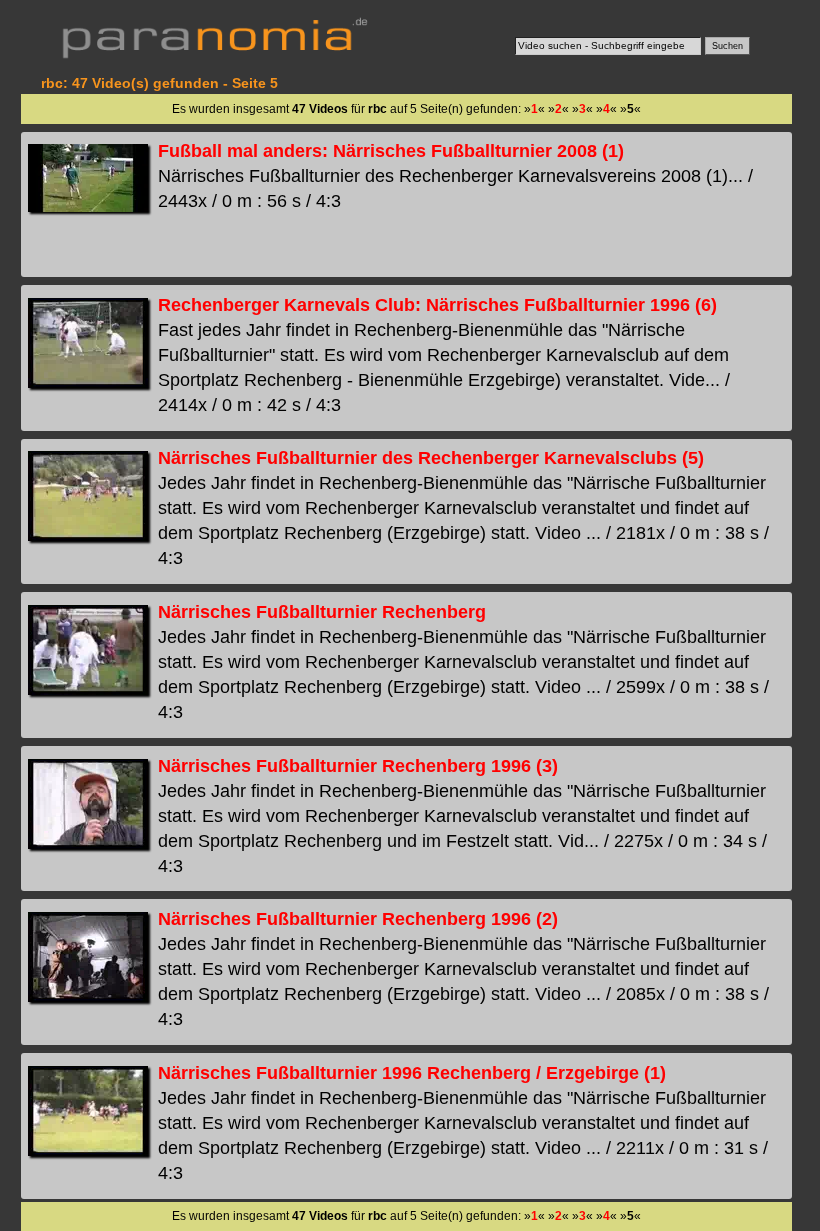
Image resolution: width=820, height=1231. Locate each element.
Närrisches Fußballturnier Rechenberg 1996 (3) (358, 766)
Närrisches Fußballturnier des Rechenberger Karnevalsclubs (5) (431, 458)
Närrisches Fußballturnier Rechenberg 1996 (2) (358, 919)
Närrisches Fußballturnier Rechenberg (322, 612)
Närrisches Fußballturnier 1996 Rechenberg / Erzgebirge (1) (412, 1073)
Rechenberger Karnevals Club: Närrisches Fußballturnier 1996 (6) (437, 305)
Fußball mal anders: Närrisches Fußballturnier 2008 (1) (391, 151)
